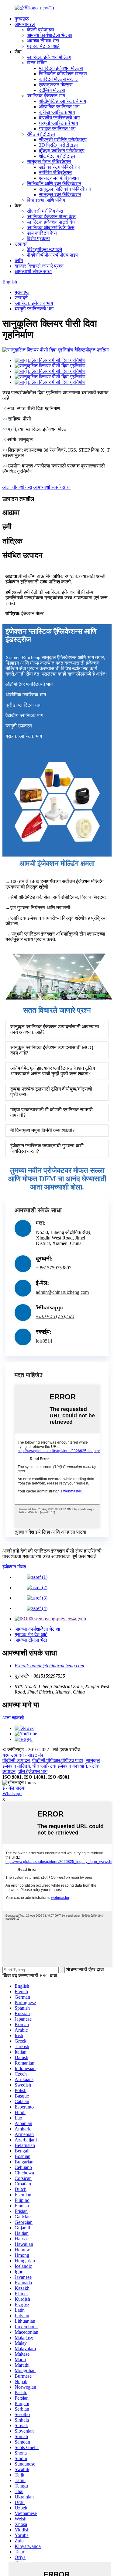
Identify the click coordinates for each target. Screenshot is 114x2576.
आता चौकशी (13, 1718)
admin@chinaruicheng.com (62, 1292)
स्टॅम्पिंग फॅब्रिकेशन (55, 173)
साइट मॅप (35, 1755)
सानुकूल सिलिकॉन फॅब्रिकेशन (65, 189)
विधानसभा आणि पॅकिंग (46, 200)
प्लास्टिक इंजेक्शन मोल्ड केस (51, 216)
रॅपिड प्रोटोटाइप (41, 134)
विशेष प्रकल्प (38, 238)
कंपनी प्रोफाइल (40, 30)
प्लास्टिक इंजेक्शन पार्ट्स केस (52, 222)
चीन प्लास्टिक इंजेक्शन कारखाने (60, 1766)
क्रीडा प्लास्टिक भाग (57, 112)
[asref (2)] (37, 1587)
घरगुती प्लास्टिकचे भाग (58, 123)
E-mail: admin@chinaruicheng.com (49, 1666)
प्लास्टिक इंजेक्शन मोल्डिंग (49, 57)
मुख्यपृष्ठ (22, 19)
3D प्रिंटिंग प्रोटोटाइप (58, 145)
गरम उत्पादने (13, 1755)
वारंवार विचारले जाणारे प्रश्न (39, 266)
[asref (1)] (37, 1577)
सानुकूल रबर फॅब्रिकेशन (60, 195)
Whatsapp (12, 1793)
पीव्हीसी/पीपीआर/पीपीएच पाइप (52, 255)
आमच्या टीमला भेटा (43, 41)
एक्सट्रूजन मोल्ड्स (56, 85)
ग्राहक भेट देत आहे (43, 46)
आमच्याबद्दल (25, 24)
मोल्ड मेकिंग (37, 63)
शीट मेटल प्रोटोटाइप (57, 156)
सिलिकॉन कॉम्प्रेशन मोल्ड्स (63, 74)
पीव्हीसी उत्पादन (16, 1761)
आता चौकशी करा (17, 487)
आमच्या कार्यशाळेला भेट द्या (50, 35)
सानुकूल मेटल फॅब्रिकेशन (49, 162)
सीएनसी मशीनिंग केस (45, 211)
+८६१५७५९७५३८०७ (55, 1317)
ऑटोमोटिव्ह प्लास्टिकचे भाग (62, 101)
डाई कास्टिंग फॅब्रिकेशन (60, 167)
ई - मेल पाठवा (14, 1788)
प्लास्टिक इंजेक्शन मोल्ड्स (61, 68)
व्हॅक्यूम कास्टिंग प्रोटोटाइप (62, 151)
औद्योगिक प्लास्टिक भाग (59, 107)
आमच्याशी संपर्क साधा (33, 271)
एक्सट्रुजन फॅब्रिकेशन (59, 178)
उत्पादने (21, 244)
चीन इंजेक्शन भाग (33, 1771)
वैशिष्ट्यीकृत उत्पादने (44, 249)
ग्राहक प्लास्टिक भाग (57, 129)
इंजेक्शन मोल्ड (14, 1567)
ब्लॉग (19, 260)
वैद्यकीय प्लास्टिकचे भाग (59, 118)
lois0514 (44, 1341)
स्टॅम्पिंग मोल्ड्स (52, 90)
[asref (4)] (37, 1608)
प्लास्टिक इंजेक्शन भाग (46, 96)
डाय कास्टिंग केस (42, 233)
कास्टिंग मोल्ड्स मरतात (59, 79)
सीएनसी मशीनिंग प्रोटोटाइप (63, 140)
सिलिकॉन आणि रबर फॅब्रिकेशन (54, 184)
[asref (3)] (37, 1598)
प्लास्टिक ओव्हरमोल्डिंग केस (51, 227)
